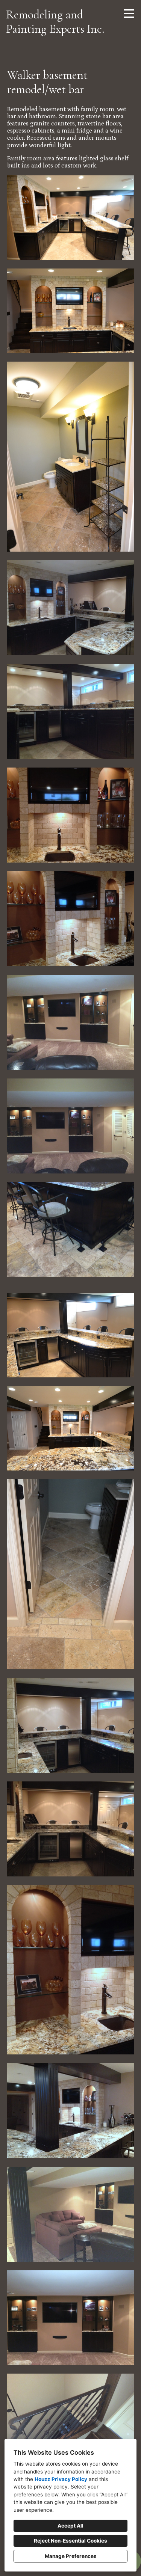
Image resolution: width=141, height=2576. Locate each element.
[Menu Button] (129, 14)
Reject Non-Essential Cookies (70, 2541)
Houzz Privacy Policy (61, 2479)
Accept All (70, 2526)
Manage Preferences (71, 2556)
